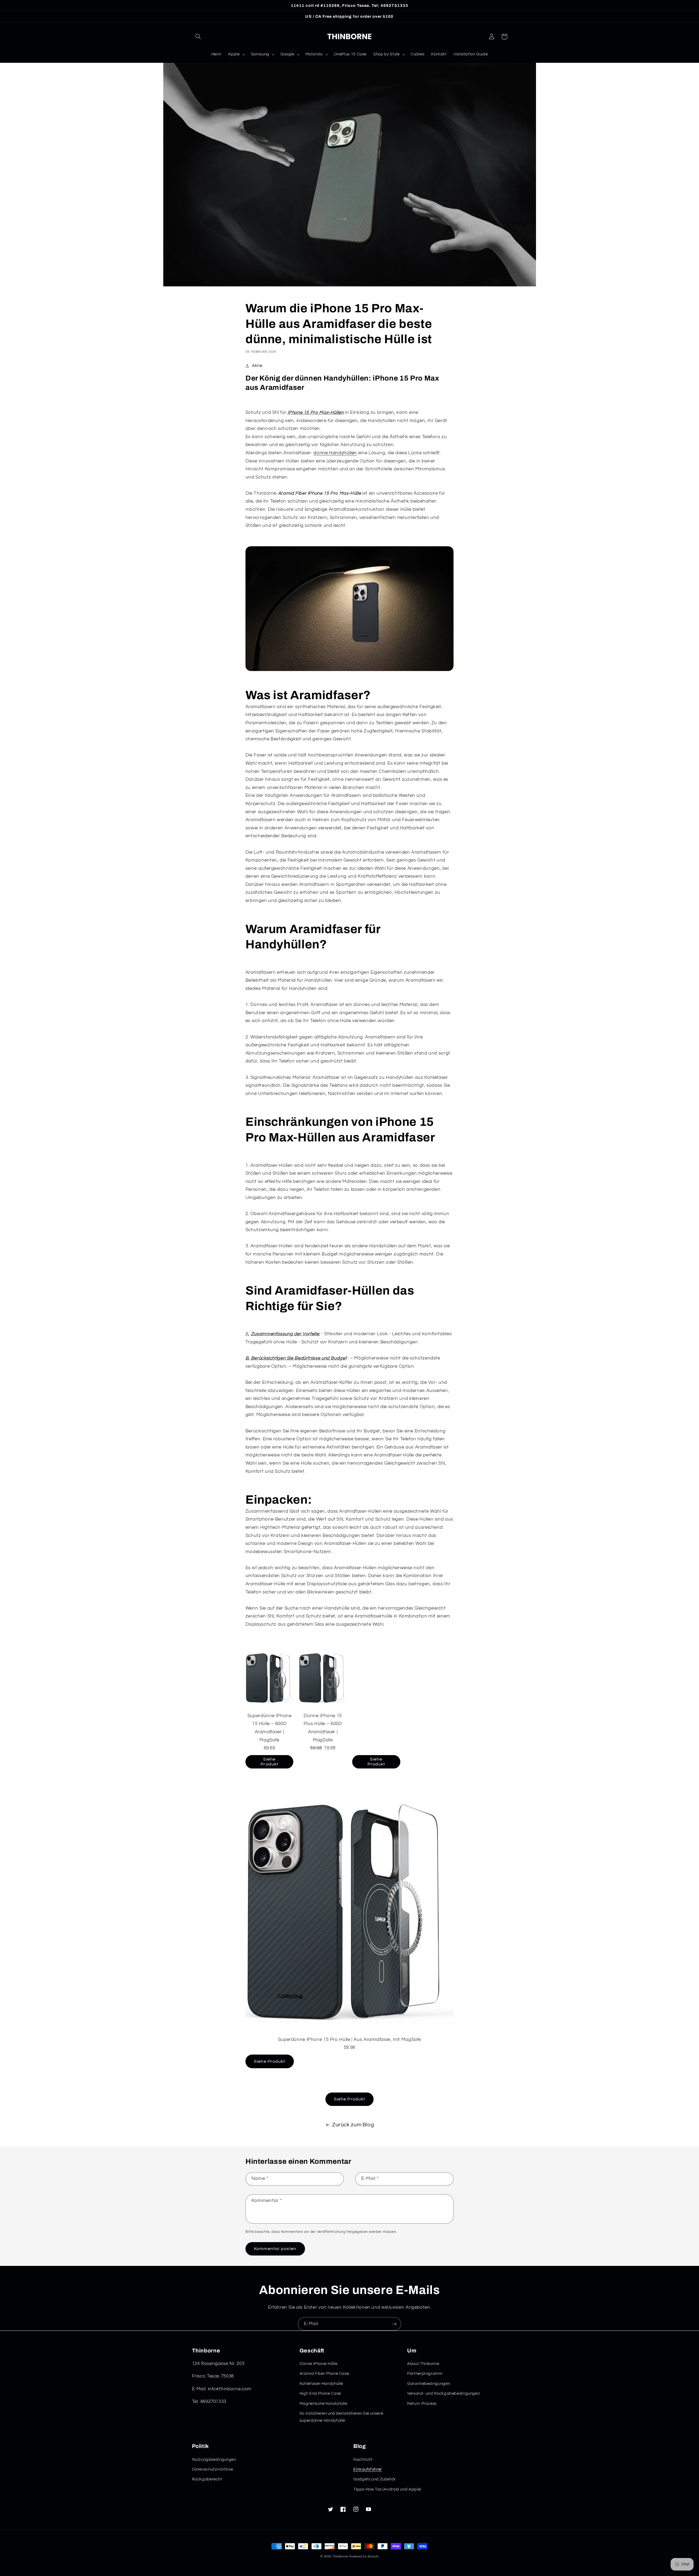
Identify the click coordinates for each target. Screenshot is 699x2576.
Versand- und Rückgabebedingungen (443, 2394)
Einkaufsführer (368, 2469)
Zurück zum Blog (353, 2125)
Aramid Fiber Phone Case (324, 2374)
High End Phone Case (320, 2394)
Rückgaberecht (207, 2479)
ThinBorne (340, 2556)
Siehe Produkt (269, 1762)
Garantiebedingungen (429, 2384)
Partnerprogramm (425, 2374)
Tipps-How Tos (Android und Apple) (387, 2489)
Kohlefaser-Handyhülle (321, 2384)
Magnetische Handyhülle (323, 2404)
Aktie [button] (257, 366)
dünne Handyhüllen (335, 453)
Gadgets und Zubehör (375, 2479)
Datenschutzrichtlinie (213, 2469)
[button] (198, 37)
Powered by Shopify (364, 2556)
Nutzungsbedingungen (214, 2460)
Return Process (422, 2404)
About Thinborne (423, 2364)
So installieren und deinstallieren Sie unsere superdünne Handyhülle (341, 2417)
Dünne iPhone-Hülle (318, 2364)
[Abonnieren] (395, 2324)
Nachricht (363, 2460)
